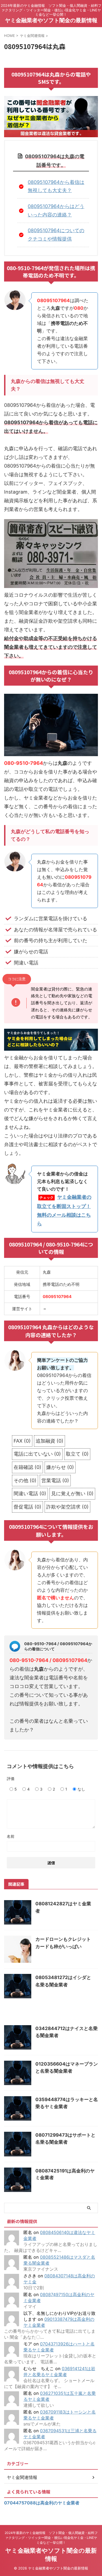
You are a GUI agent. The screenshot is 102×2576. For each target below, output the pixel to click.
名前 (11, 1836)
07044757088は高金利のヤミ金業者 (42, 2503)
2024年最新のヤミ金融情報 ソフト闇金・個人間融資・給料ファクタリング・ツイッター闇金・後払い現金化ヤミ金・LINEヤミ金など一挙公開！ (51, 2538)
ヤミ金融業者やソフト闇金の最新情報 (51, 20)
